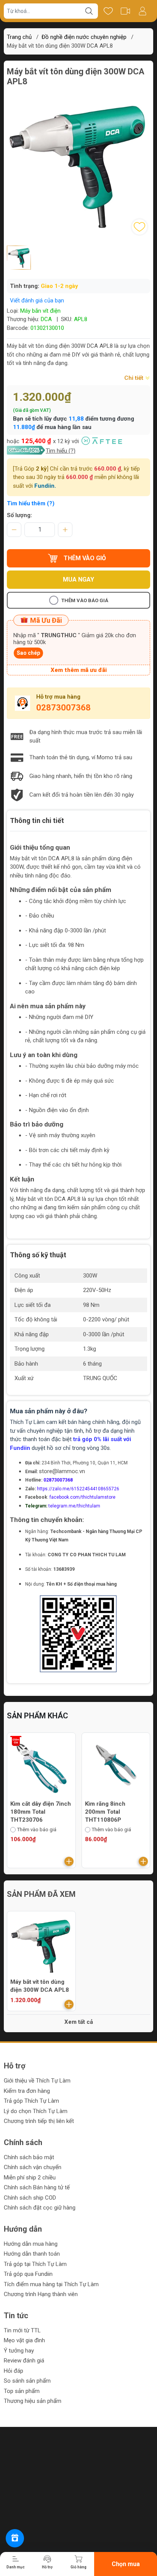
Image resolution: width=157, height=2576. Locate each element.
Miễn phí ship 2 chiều (30, 2177)
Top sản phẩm (22, 2391)
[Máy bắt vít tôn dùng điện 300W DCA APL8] (41, 1945)
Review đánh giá (24, 2361)
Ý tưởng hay (19, 2351)
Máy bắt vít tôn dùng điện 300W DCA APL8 (40, 1986)
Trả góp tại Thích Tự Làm (35, 2264)
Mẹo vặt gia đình (24, 2340)
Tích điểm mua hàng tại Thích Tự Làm (51, 2284)
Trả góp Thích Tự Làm (31, 2101)
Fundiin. (45, 486)
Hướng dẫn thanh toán (32, 2254)
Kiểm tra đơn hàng (27, 2091)
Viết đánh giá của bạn (37, 301)
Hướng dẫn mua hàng (31, 2244)
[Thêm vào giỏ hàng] (69, 1861)
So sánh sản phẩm (27, 2381)
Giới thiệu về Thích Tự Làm (37, 2081)
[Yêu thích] (108, 11)
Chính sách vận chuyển (33, 2167)
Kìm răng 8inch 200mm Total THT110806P (105, 1812)
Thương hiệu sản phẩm (33, 2401)
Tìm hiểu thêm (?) (31, 503)
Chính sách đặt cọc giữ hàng (40, 2208)
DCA (46, 319)
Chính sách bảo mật (29, 2157)
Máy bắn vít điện (40, 311)
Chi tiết (135, 378)
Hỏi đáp (14, 2371)
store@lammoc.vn (62, 1471)
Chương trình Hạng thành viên (41, 2294)
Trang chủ (19, 37)
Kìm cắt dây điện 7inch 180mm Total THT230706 (41, 1812)
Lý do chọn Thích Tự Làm (36, 2111)
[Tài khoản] (142, 11)
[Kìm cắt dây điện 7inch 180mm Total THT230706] (41, 1767)
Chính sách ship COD (30, 2198)
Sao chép (28, 653)
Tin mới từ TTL (22, 2330)
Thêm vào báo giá (85, 600)
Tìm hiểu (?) (61, 451)
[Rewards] (15, 2538)
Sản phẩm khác (38, 1716)
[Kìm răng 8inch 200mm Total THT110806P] (116, 1767)
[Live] (125, 11)
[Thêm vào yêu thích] (139, 227)
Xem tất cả (79, 2022)
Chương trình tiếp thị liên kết (39, 2121)
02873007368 (63, 708)
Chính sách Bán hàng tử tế (37, 2187)
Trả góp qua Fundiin (28, 2274)
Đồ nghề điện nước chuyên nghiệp (84, 37)
